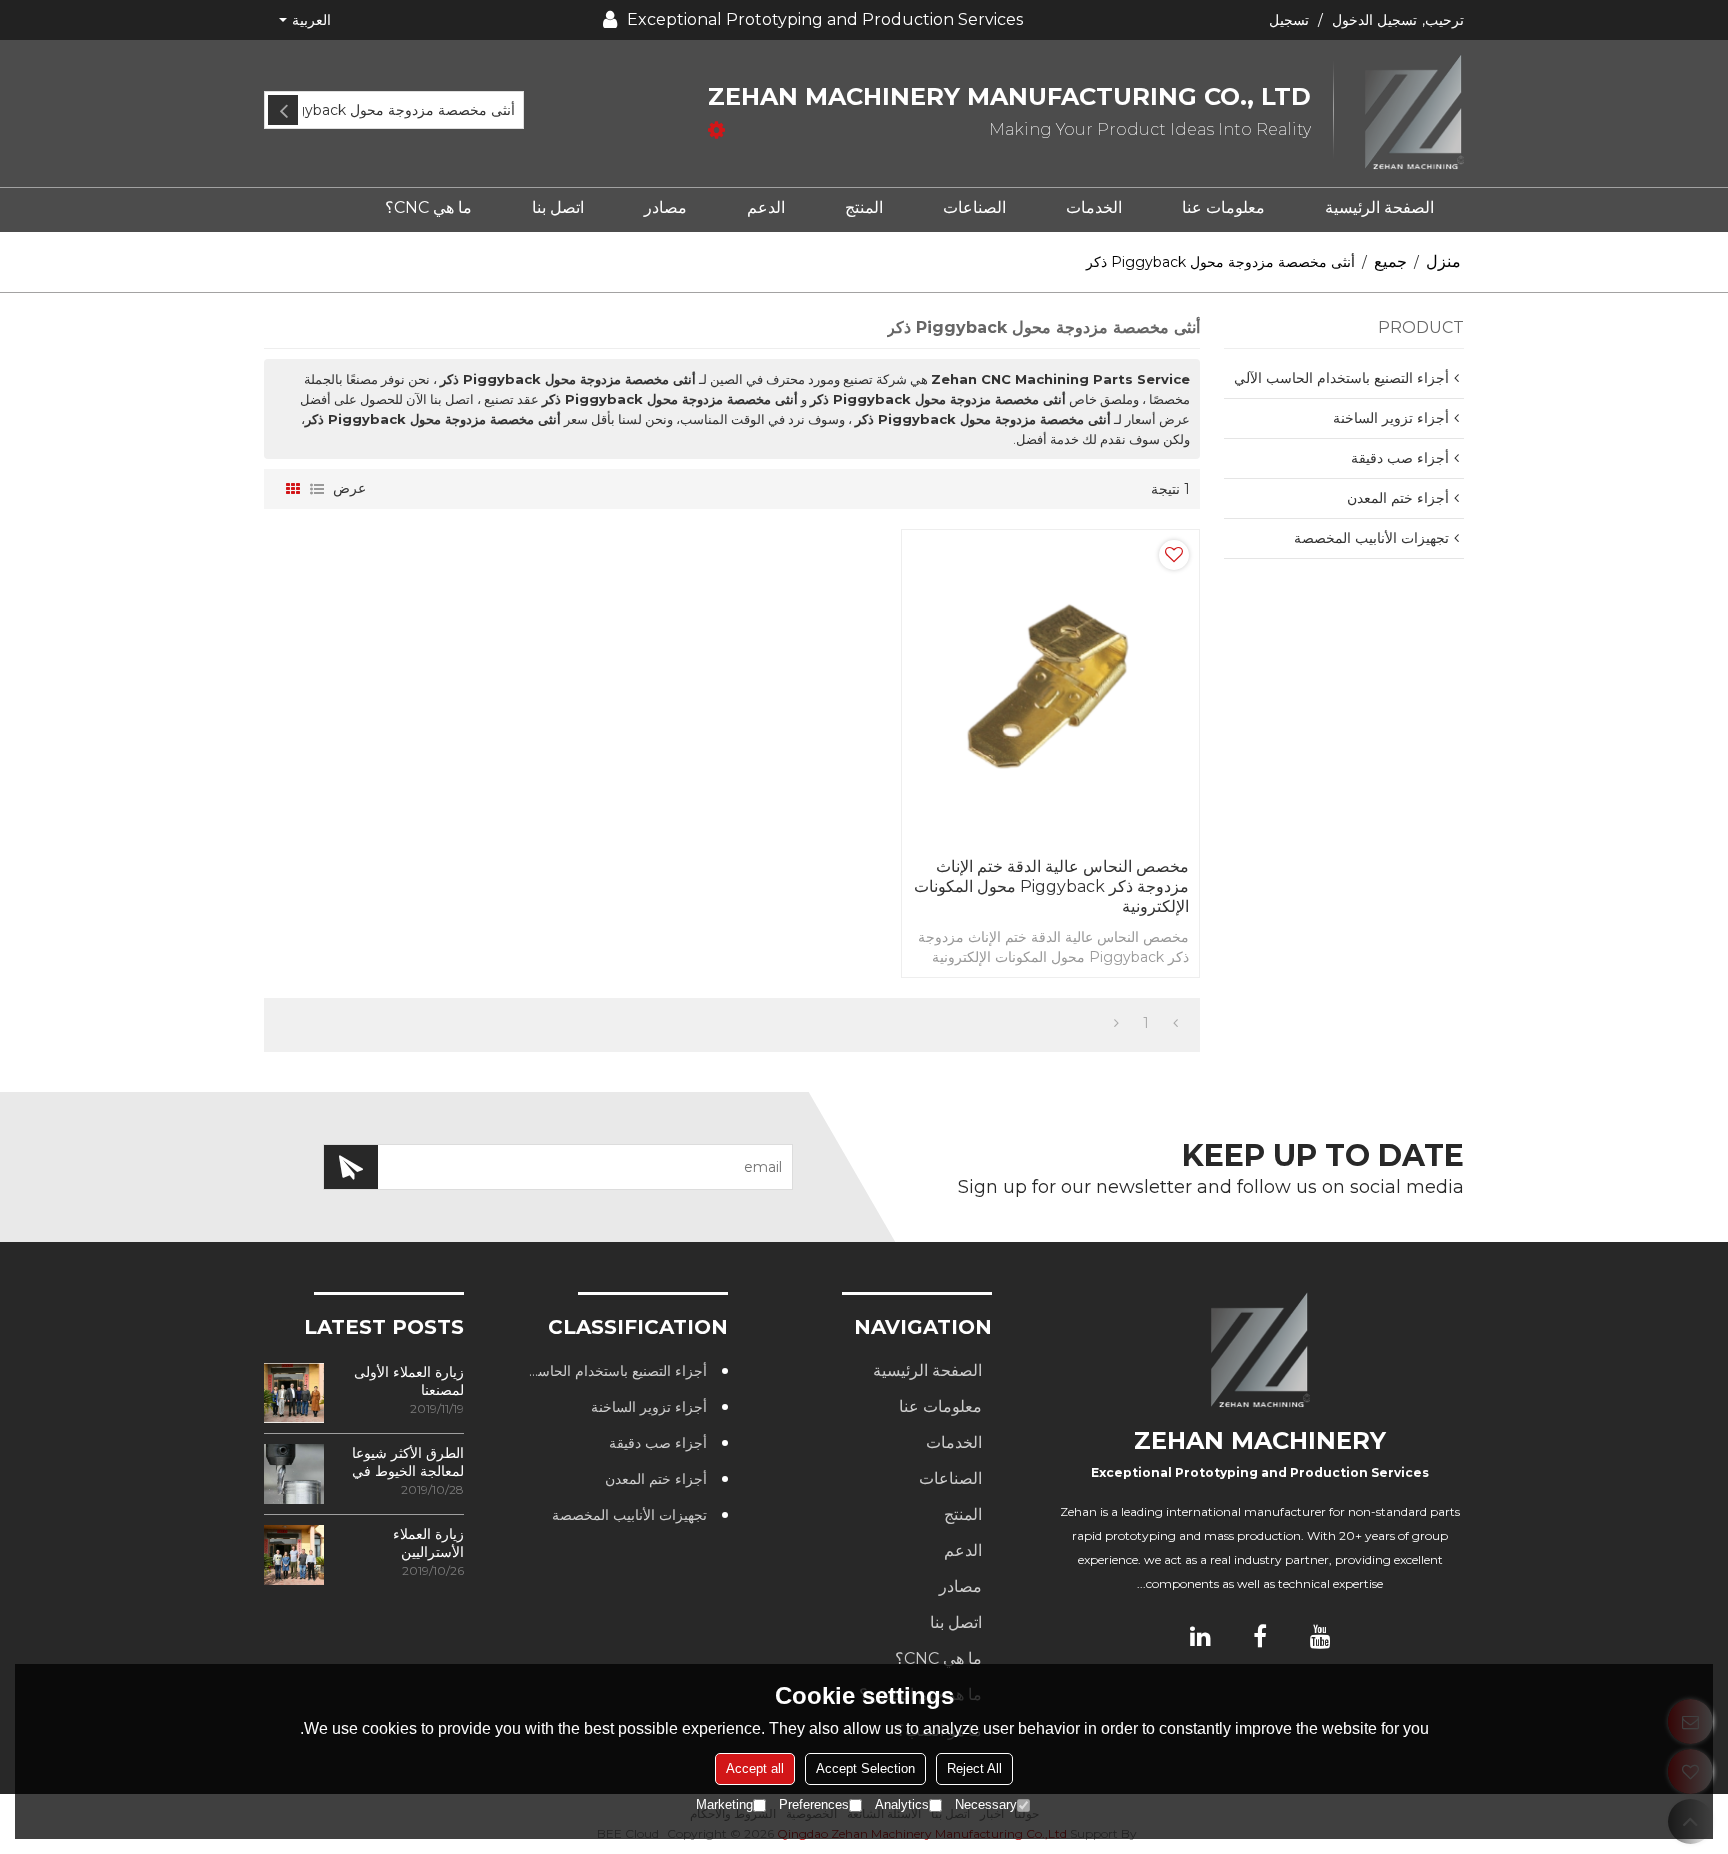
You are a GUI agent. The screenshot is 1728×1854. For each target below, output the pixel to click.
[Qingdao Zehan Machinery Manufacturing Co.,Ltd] (1399, 113)
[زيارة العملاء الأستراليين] (294, 1555)
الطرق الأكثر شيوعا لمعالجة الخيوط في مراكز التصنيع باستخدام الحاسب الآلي (408, 1462)
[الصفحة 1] (1175, 1023)
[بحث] (283, 110)
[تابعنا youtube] (1320, 1636)
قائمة (317, 489)
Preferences (814, 1804)
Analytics (902, 1804)
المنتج (864, 207)
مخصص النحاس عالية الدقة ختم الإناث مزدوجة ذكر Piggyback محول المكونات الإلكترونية (1051, 886)
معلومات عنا (1223, 207)
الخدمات (1094, 207)
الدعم (766, 207)
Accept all (755, 1768)
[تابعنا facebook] (1260, 1636)
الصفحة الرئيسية (1379, 207)
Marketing (724, 1804)
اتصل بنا (558, 207)
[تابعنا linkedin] (1200, 1636)
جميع (1390, 261)
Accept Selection (865, 1768)
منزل (1443, 261)
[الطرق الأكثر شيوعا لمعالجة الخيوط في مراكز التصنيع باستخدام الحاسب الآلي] (294, 1474)
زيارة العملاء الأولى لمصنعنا (409, 1381)
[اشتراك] (351, 1167)
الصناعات (974, 207)
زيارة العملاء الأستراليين (428, 1543)
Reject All (974, 1768)
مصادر (665, 207)
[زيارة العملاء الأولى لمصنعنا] (294, 1393)
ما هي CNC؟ (428, 207)
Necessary (986, 1804)
